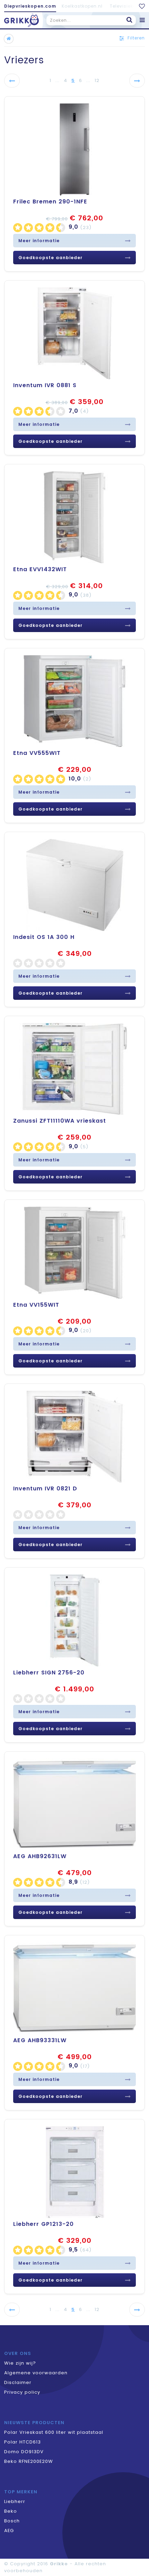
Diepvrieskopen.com (30, 6)
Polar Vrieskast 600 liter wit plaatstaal (54, 2432)
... (58, 80)
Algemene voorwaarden (36, 2373)
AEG (9, 2531)
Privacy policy (22, 2392)
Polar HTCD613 (23, 2442)
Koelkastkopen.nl (82, 6)
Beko (11, 2511)
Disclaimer (18, 2382)
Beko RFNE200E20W (29, 2461)
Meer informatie (39, 241)
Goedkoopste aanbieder (50, 258)
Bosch (12, 2521)
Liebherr (15, 2501)
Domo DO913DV (24, 2452)
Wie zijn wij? (20, 2363)
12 (97, 80)
